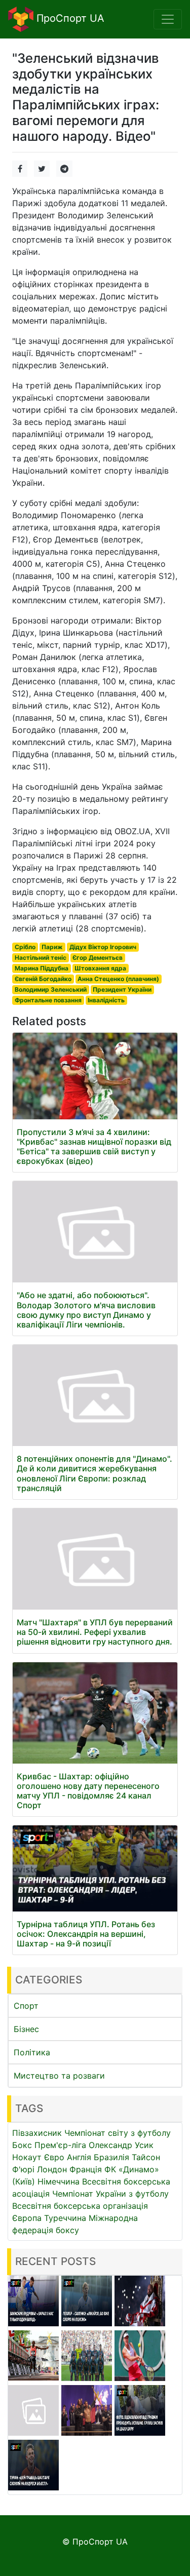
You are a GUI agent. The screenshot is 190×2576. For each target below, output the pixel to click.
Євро (54, 2157)
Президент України (122, 989)
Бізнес (26, 2029)
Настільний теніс (41, 958)
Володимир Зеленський (51, 989)
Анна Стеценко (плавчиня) (118, 979)
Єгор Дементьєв (98, 958)
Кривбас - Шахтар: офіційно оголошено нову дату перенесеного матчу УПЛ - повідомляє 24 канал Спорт (88, 1791)
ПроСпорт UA (69, 18)
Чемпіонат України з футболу (110, 2194)
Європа (27, 2218)
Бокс (22, 2145)
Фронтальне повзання (48, 1000)
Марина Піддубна (42, 968)
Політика (32, 2052)
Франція (86, 2169)
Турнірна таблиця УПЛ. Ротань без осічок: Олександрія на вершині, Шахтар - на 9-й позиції (86, 1934)
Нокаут (27, 2157)
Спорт (26, 2006)
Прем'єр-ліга (60, 2145)
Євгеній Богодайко (43, 979)
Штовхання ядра (100, 968)
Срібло (25, 947)
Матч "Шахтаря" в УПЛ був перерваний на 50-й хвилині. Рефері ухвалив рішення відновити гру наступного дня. (95, 1632)
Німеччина (59, 2181)
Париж (52, 947)
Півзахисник (37, 2133)
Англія (79, 2157)
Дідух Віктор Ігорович (103, 947)
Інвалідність (106, 1000)
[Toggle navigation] (168, 19)
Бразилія (111, 2157)
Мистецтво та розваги (59, 2076)
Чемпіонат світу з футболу (118, 2133)
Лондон (52, 2169)
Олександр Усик (121, 2145)
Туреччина (65, 2218)
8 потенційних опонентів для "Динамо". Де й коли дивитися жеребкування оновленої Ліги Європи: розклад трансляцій (94, 1473)
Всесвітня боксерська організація (80, 2206)
